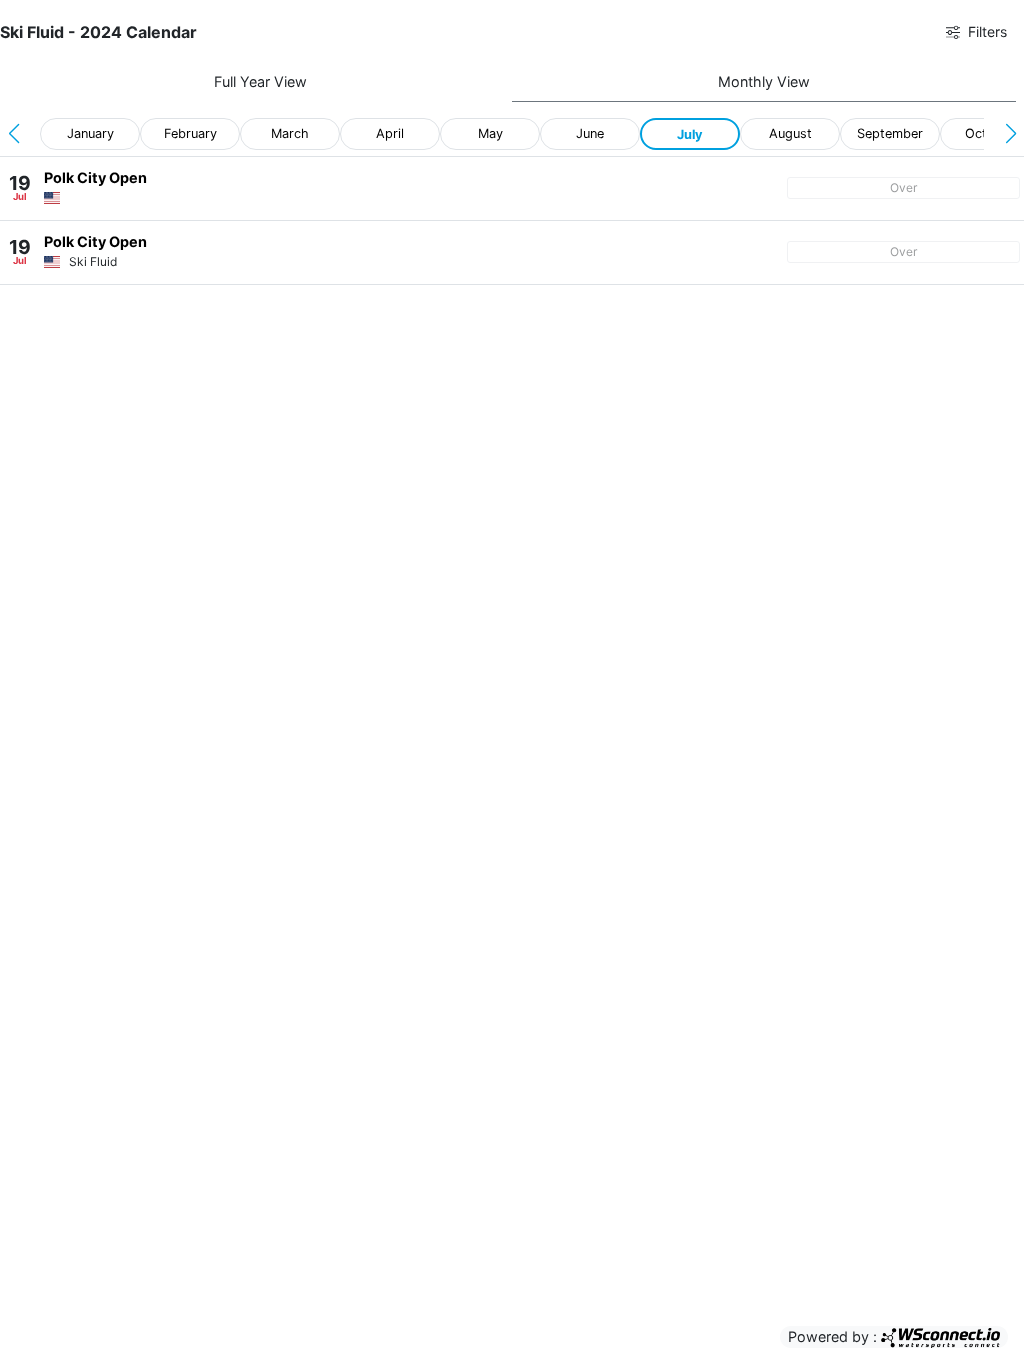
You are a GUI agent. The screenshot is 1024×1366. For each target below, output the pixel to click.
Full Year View (260, 81)
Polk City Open (95, 177)
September (890, 133)
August (790, 133)
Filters (983, 31)
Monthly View (764, 81)
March (290, 133)
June (590, 133)
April (390, 133)
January (90, 133)
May (490, 133)
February (190, 133)
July (690, 134)
